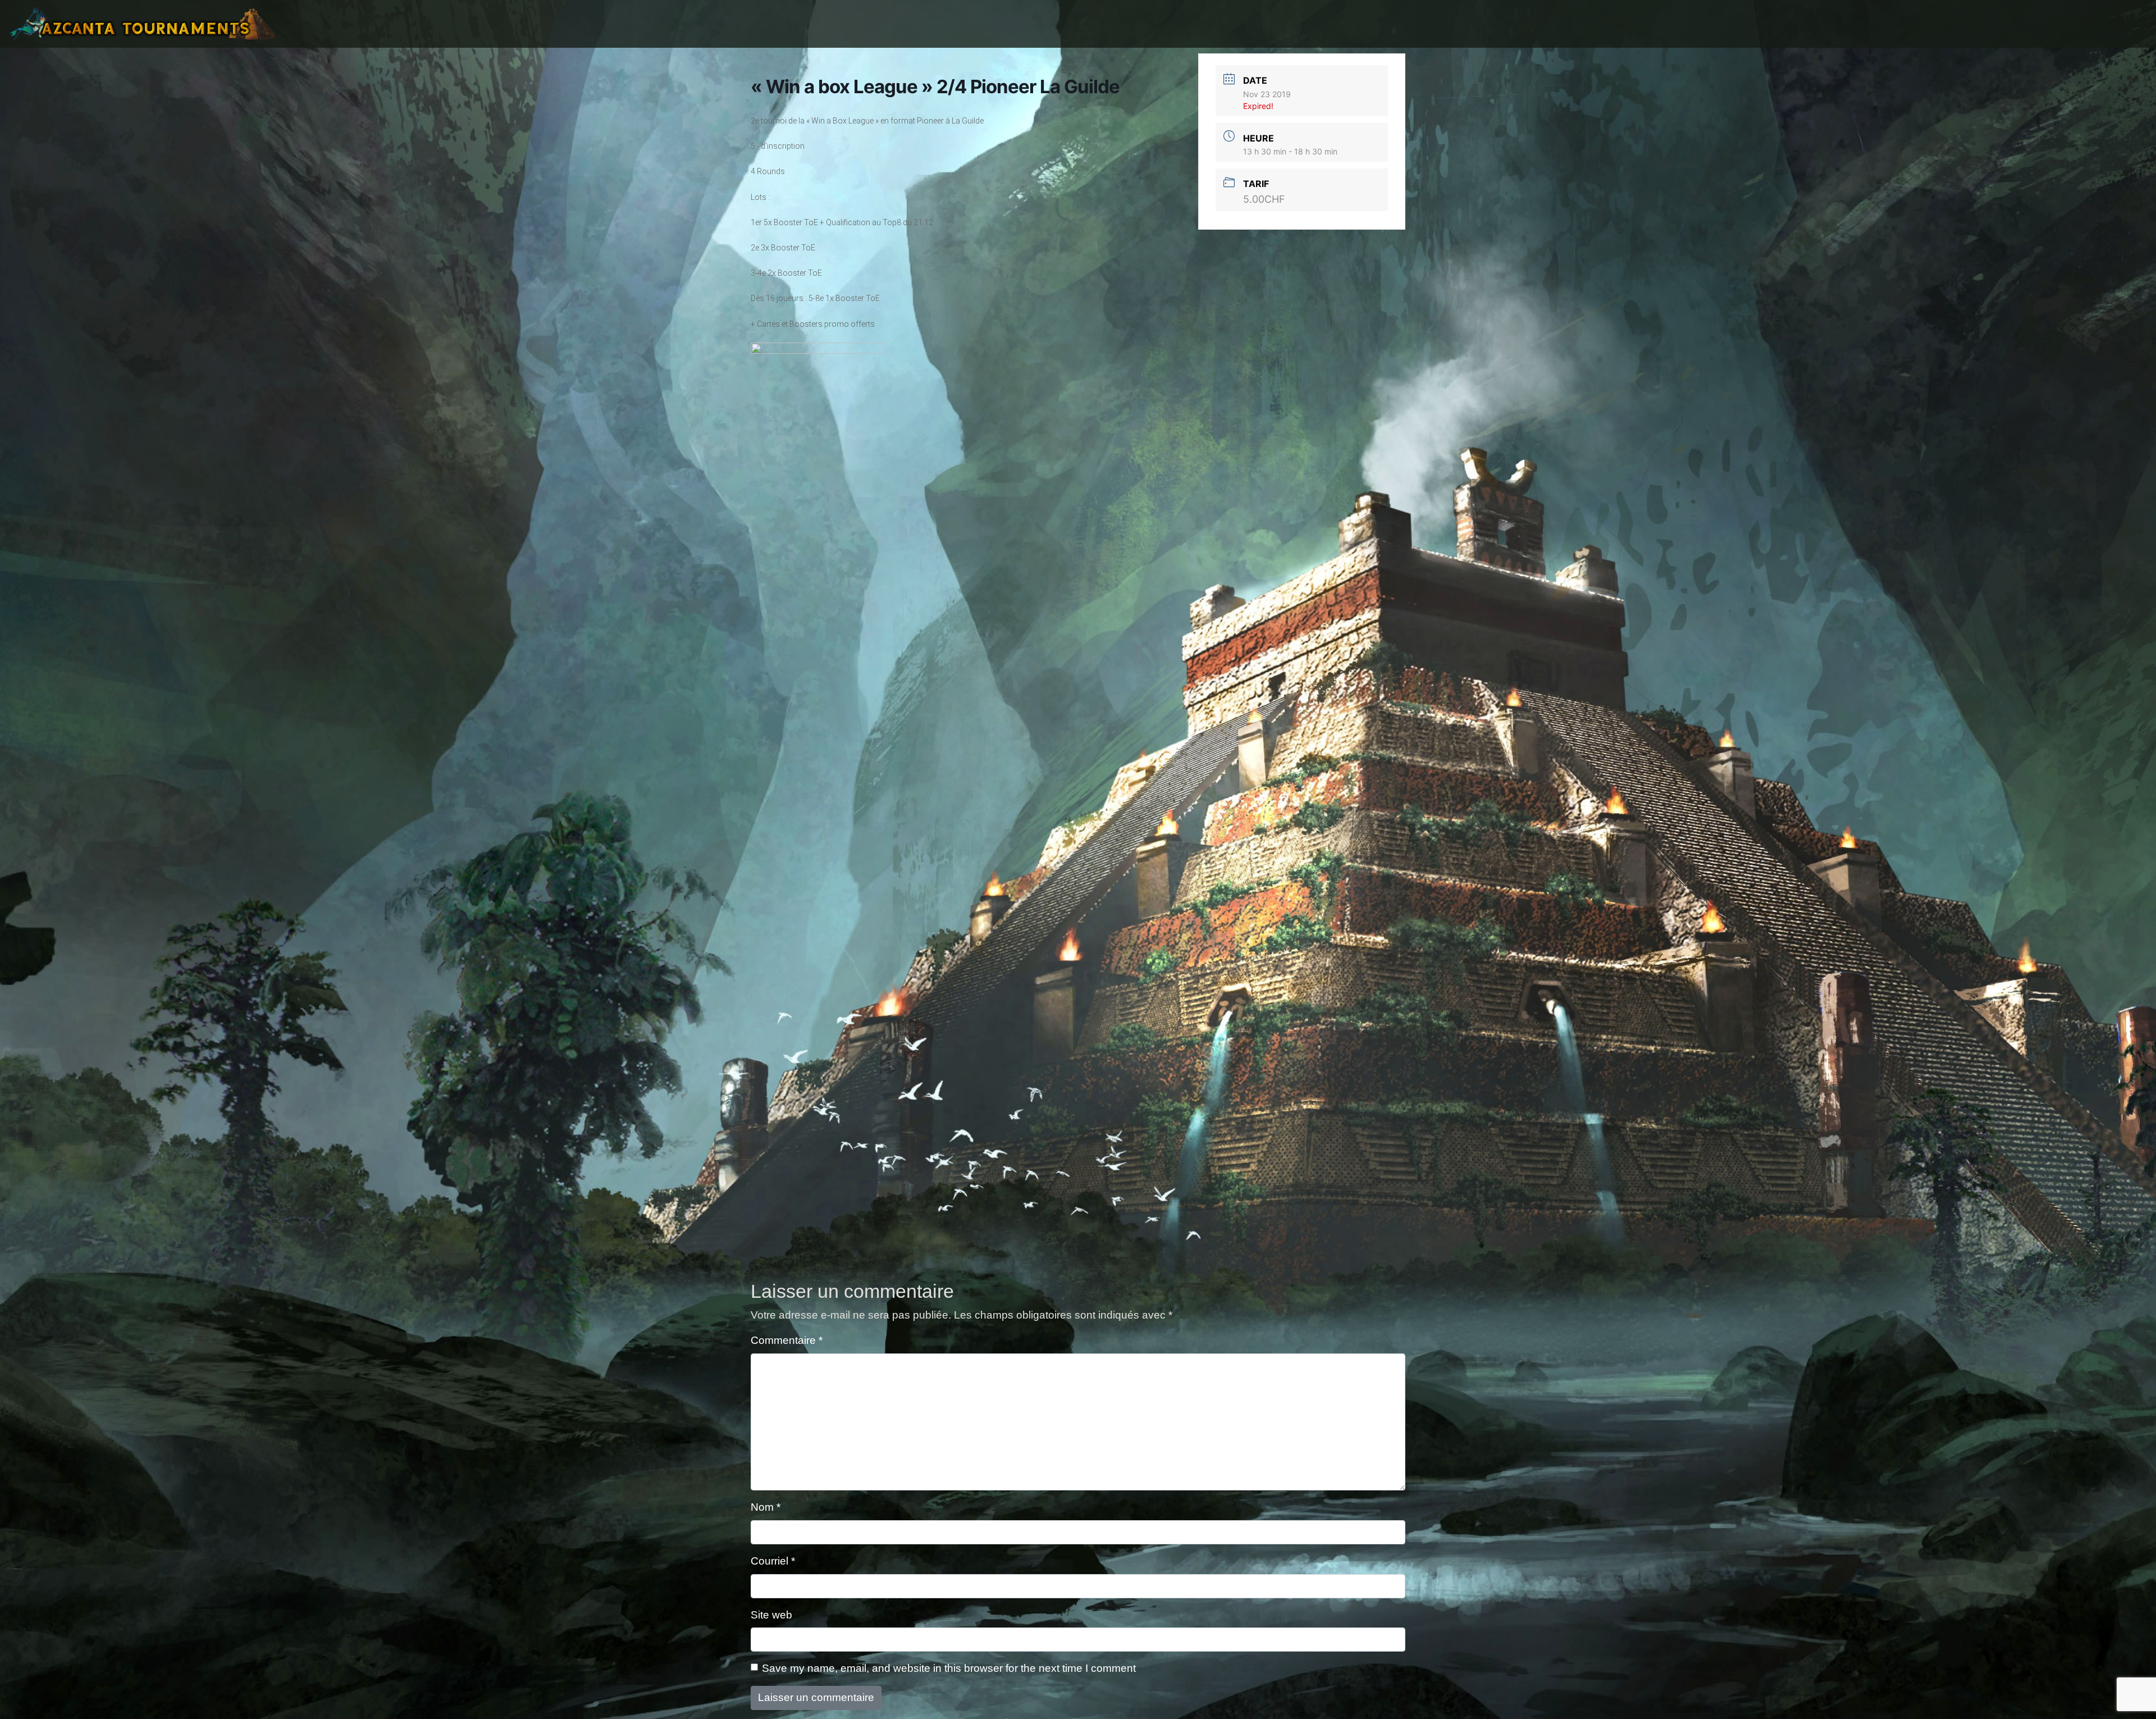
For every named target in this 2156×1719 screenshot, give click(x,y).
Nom (766, 1507)
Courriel (773, 1561)
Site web (771, 1615)
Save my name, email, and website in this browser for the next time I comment (949, 1668)
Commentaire (787, 1340)
